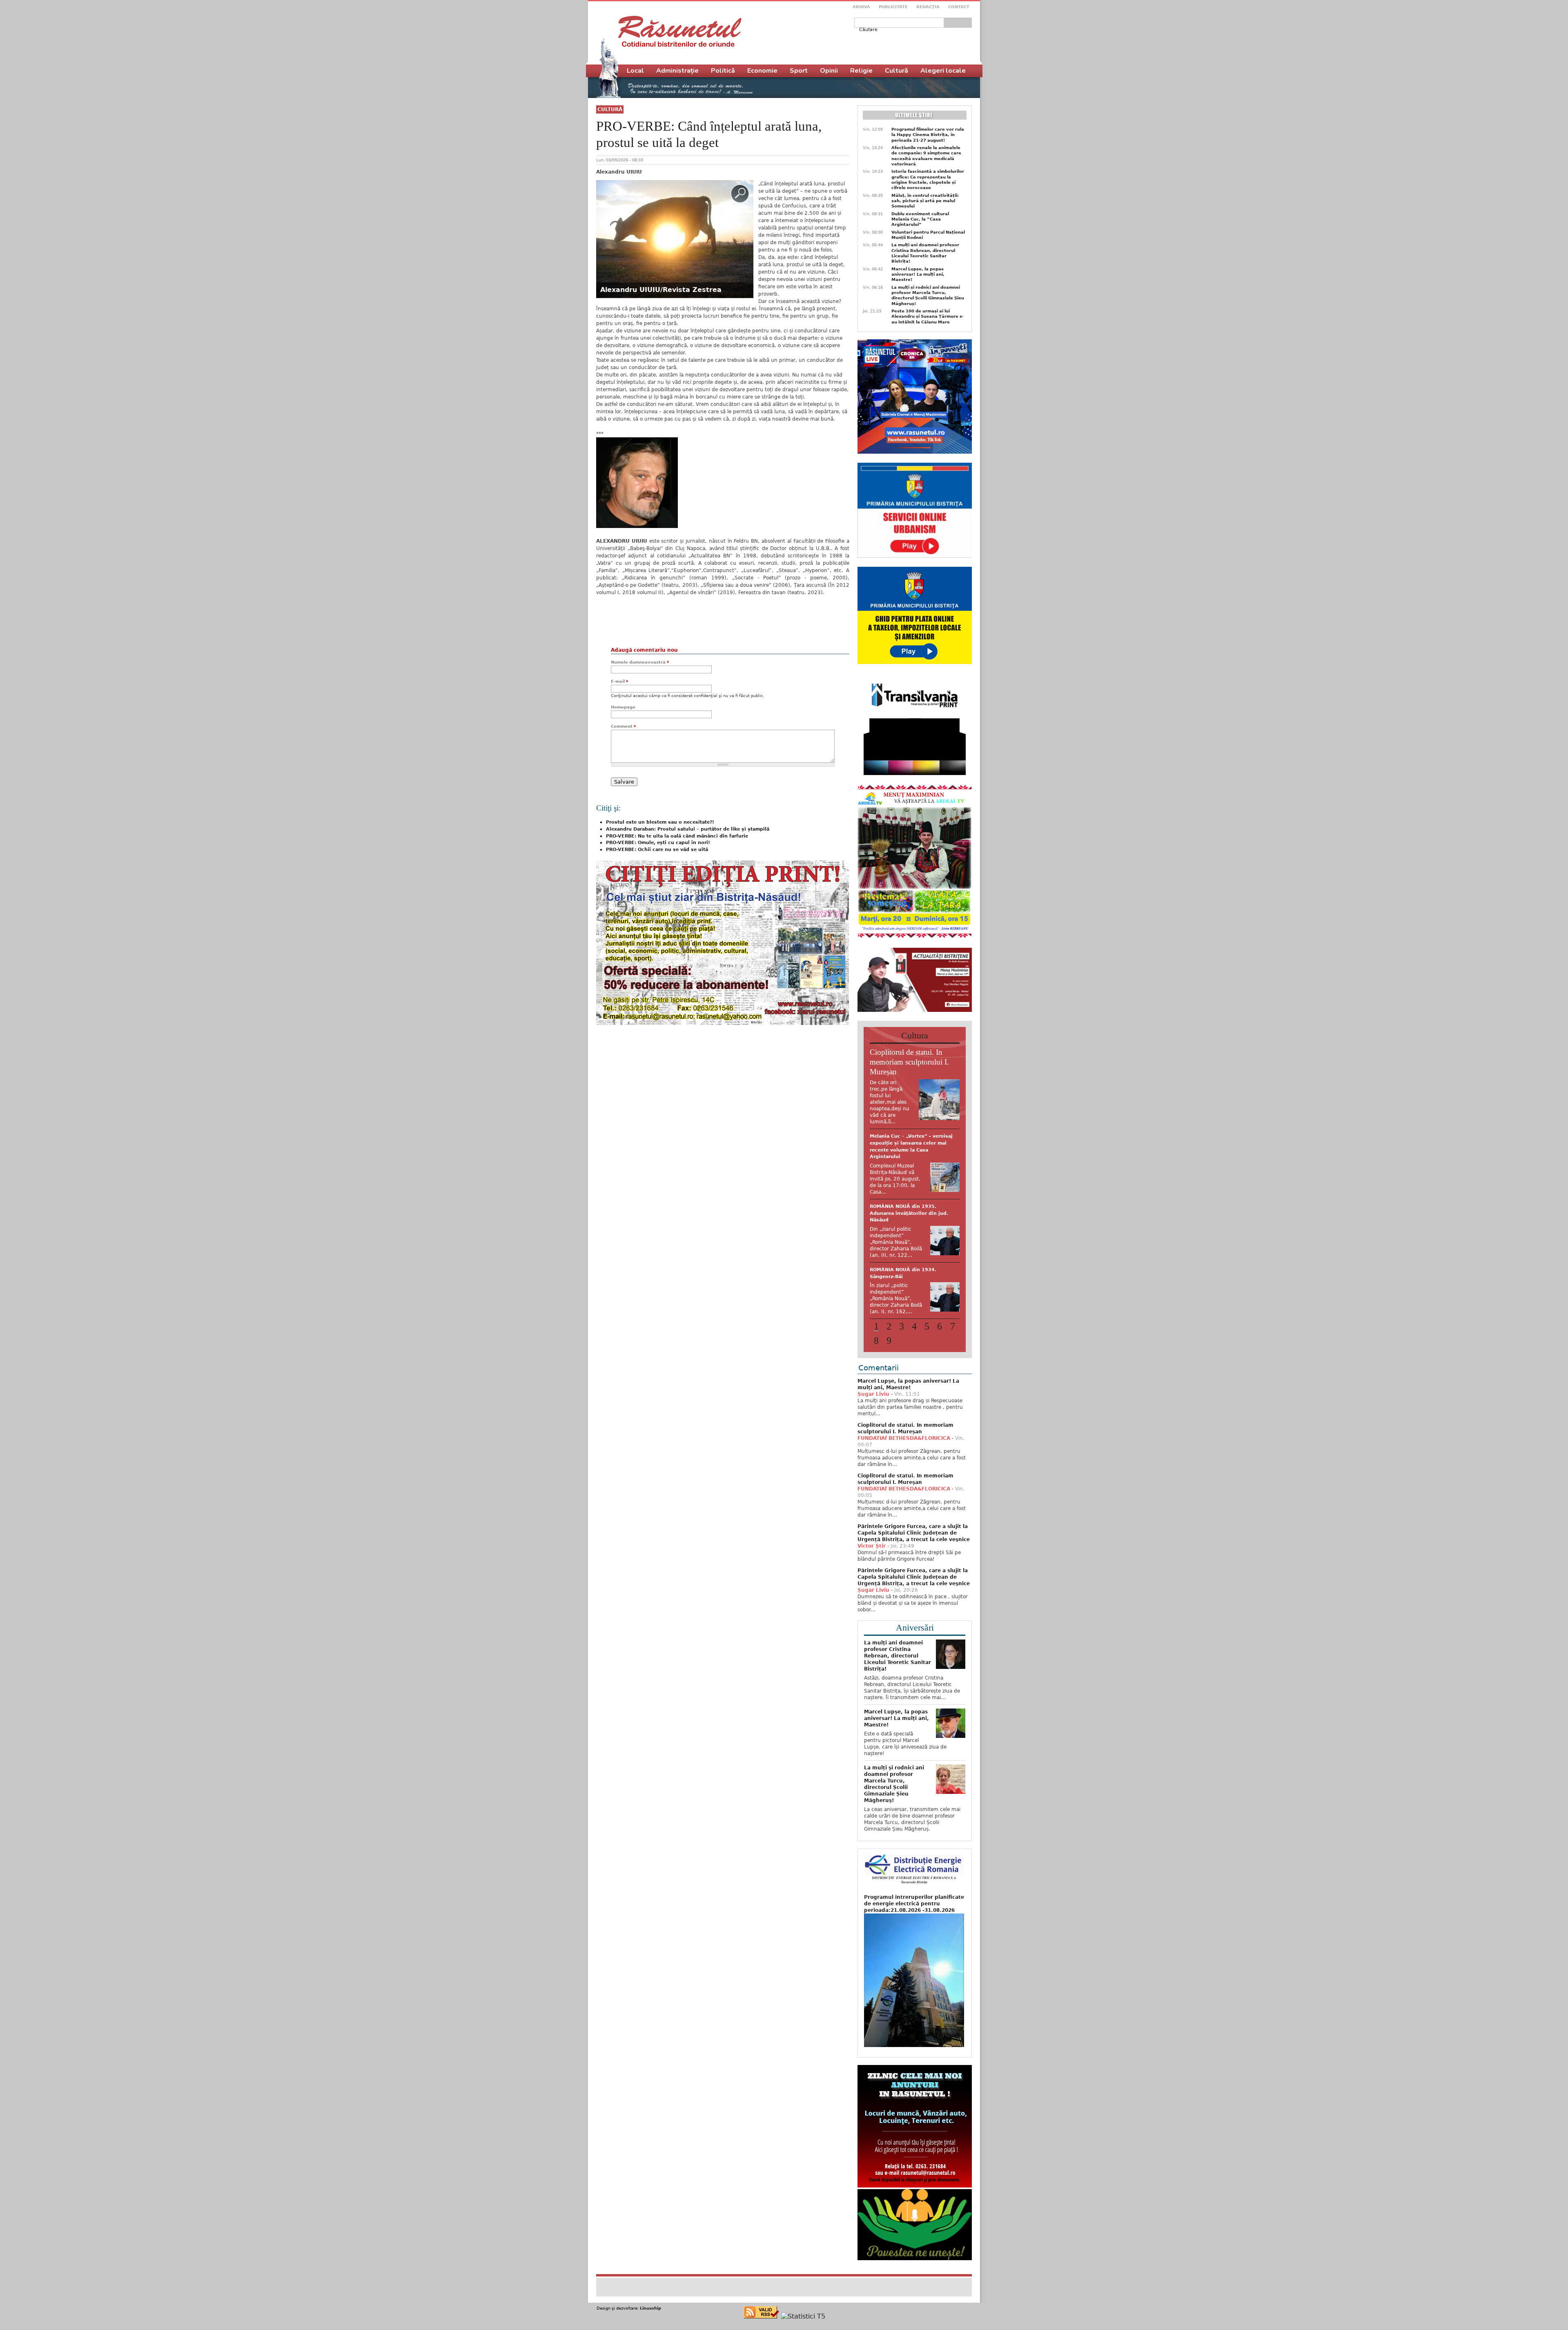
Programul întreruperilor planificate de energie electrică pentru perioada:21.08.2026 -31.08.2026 (914, 1895)
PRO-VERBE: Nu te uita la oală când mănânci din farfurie (677, 836)
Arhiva (861, 7)
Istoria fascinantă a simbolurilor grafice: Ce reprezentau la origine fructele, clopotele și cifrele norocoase (928, 179)
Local (635, 71)
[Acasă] (680, 31)
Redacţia (928, 7)
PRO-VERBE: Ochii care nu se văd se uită (657, 850)
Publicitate (893, 7)
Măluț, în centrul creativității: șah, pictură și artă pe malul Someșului (925, 201)
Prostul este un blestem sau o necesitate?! (660, 822)
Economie (762, 71)
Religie (861, 71)
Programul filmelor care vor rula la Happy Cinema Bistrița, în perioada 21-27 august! (928, 135)
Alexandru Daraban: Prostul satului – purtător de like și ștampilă (688, 829)
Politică (723, 71)
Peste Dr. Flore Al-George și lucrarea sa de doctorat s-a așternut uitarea (905, 1143)
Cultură (610, 109)
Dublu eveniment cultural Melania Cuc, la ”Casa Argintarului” (920, 219)
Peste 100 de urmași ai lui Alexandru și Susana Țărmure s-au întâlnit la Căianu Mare (928, 316)
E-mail (619, 681)
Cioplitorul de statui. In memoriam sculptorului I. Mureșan (909, 1062)
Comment (623, 726)
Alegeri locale (943, 71)
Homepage (623, 707)
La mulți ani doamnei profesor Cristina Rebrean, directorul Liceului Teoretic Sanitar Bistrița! (925, 253)
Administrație (677, 71)
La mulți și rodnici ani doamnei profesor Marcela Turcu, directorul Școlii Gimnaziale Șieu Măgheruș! (928, 295)
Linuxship (650, 2300)
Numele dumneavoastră (640, 662)
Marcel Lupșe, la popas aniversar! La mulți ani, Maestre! (918, 274)
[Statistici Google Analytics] (803, 2308)
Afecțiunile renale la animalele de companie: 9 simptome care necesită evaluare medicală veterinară (926, 156)
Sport (799, 71)
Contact (959, 7)
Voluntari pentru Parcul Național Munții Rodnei (928, 235)
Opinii (829, 71)
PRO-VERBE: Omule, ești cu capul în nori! (658, 843)
